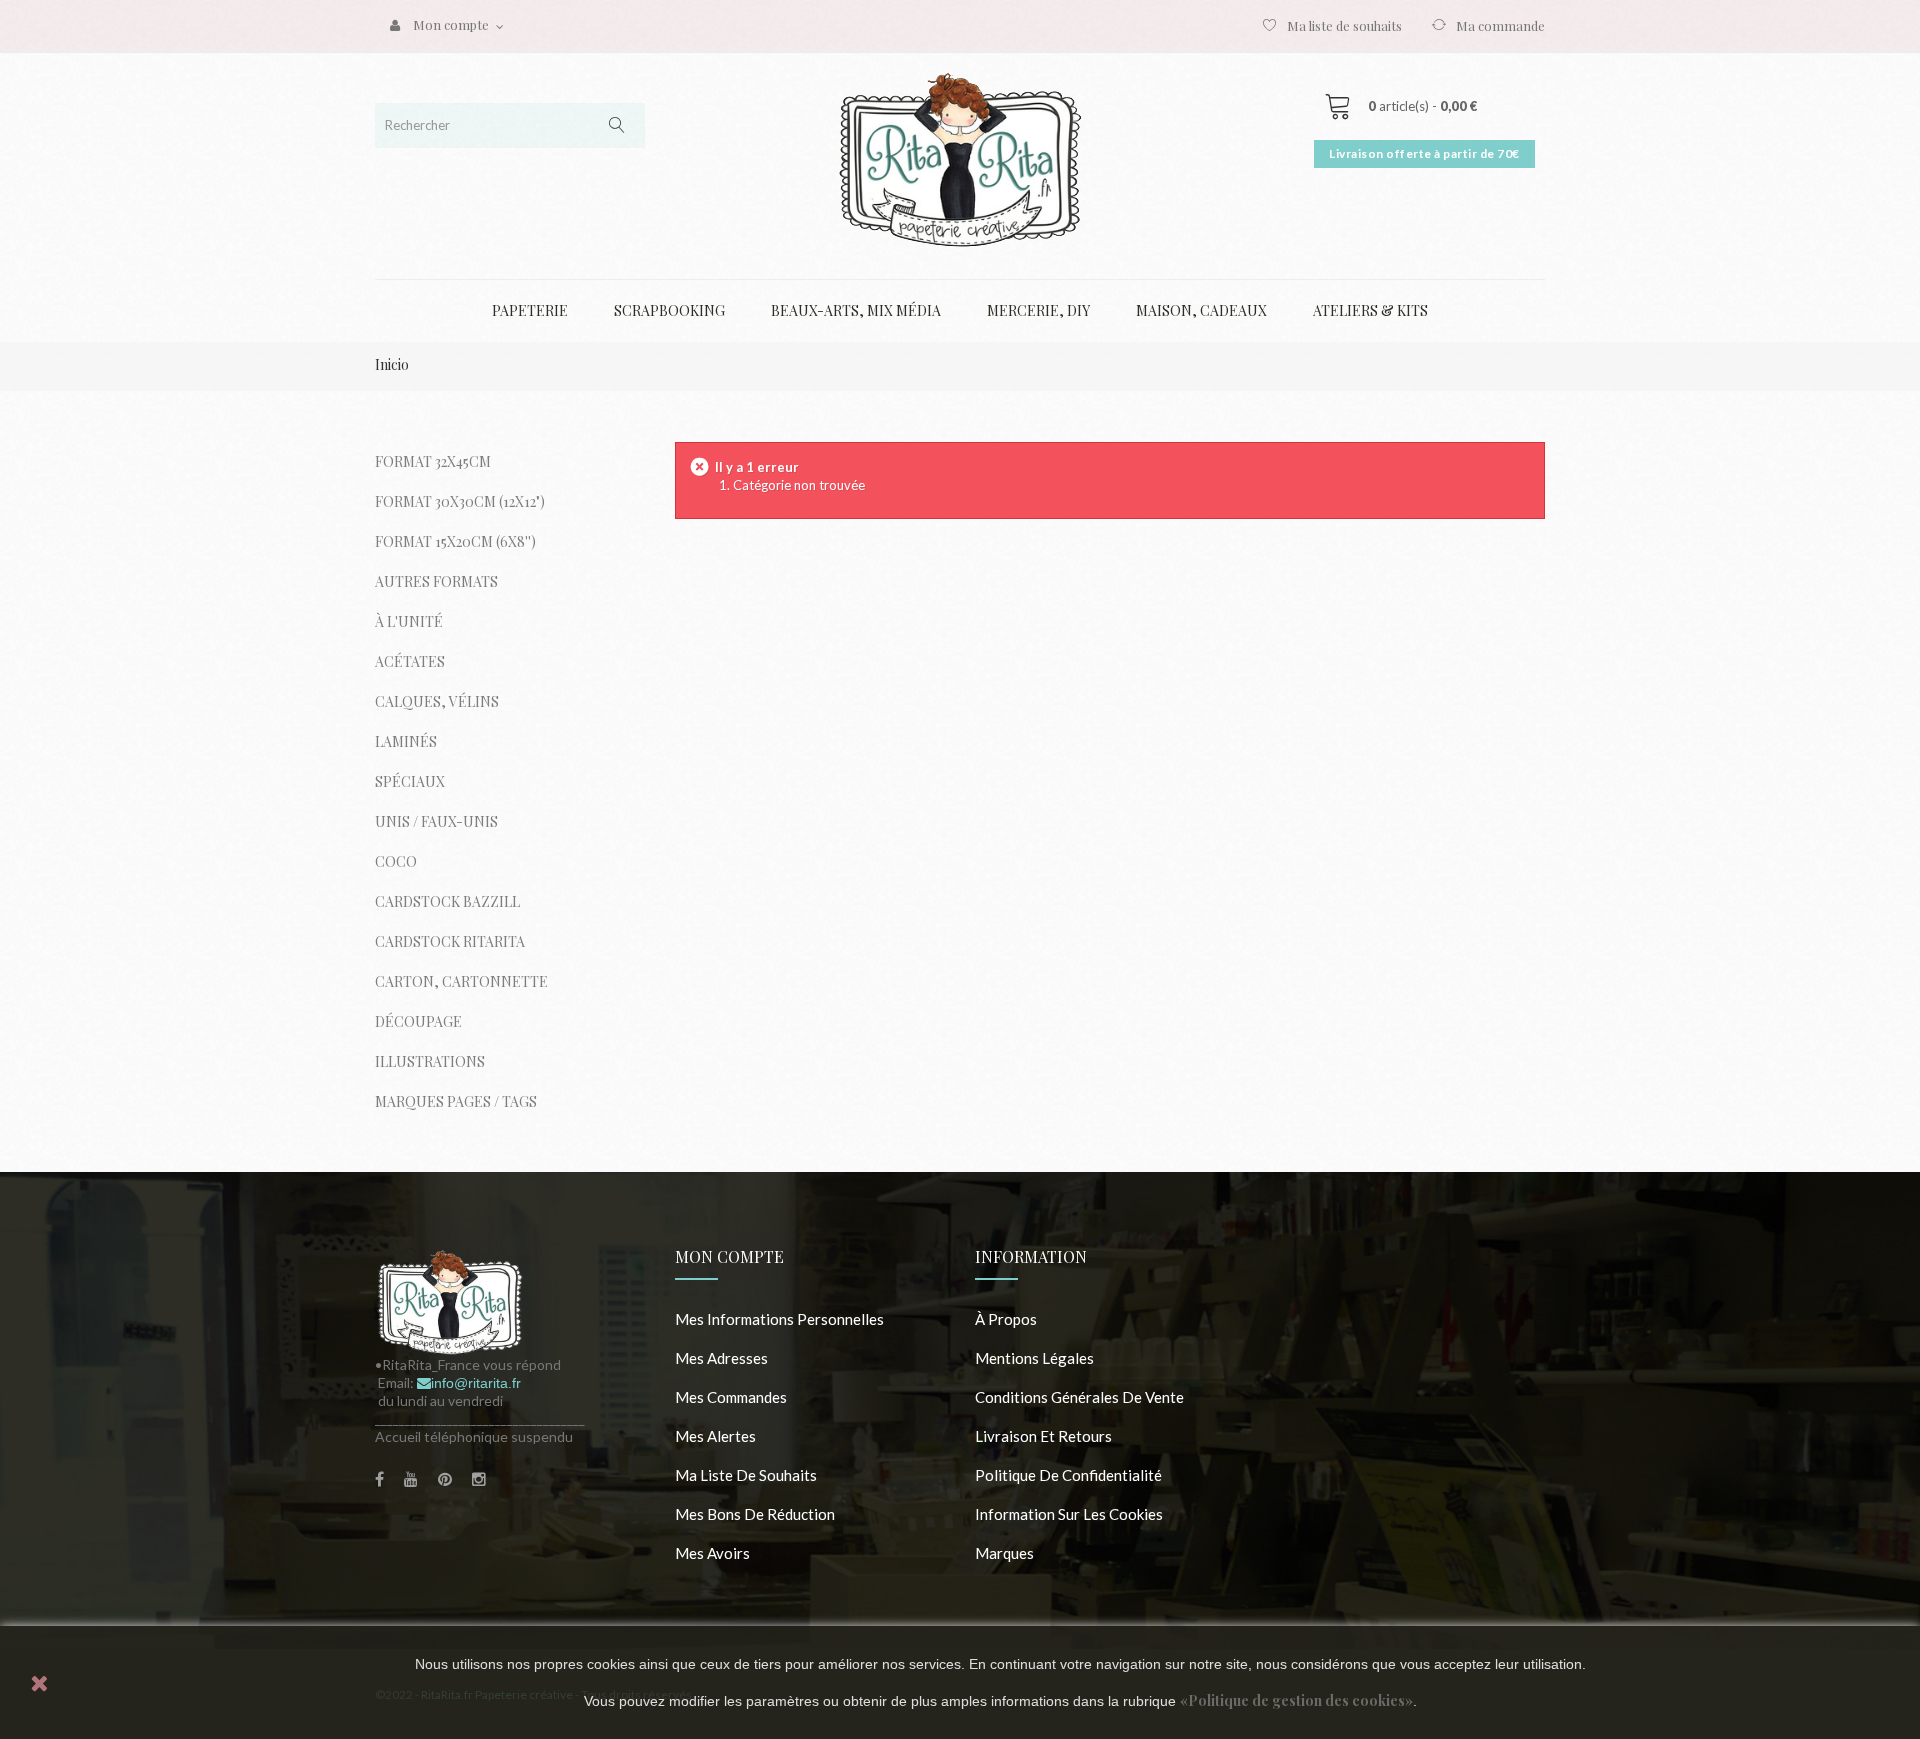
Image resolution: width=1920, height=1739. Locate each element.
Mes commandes (731, 1397)
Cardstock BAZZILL (447, 901)
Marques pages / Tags (456, 1101)
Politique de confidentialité (1068, 1475)
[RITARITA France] (960, 159)
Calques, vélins (437, 701)
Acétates (410, 661)
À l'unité (409, 621)
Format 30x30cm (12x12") (460, 501)
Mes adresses (721, 1358)
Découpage (418, 1021)
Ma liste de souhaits (1344, 25)
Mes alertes (715, 1436)
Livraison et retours (1043, 1436)
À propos (1006, 1319)
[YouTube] (411, 1479)
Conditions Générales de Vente (1079, 1397)
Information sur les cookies (1069, 1514)
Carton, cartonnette (461, 981)
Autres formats (436, 581)
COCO (396, 861)
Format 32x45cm (433, 461)
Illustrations (430, 1061)
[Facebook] (379, 1479)
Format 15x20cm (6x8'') (455, 541)
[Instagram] (479, 1479)
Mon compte (729, 1256)
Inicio (392, 364)
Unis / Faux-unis (436, 821)
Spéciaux (410, 781)
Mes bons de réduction (755, 1514)
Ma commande (1500, 25)
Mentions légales (1034, 1358)
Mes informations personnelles (779, 1319)
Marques (1004, 1553)
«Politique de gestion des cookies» (1296, 1700)
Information (1031, 1256)
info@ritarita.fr (476, 1383)
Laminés (406, 741)
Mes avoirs (712, 1553)
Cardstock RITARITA (450, 941)
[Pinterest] (445, 1479)
